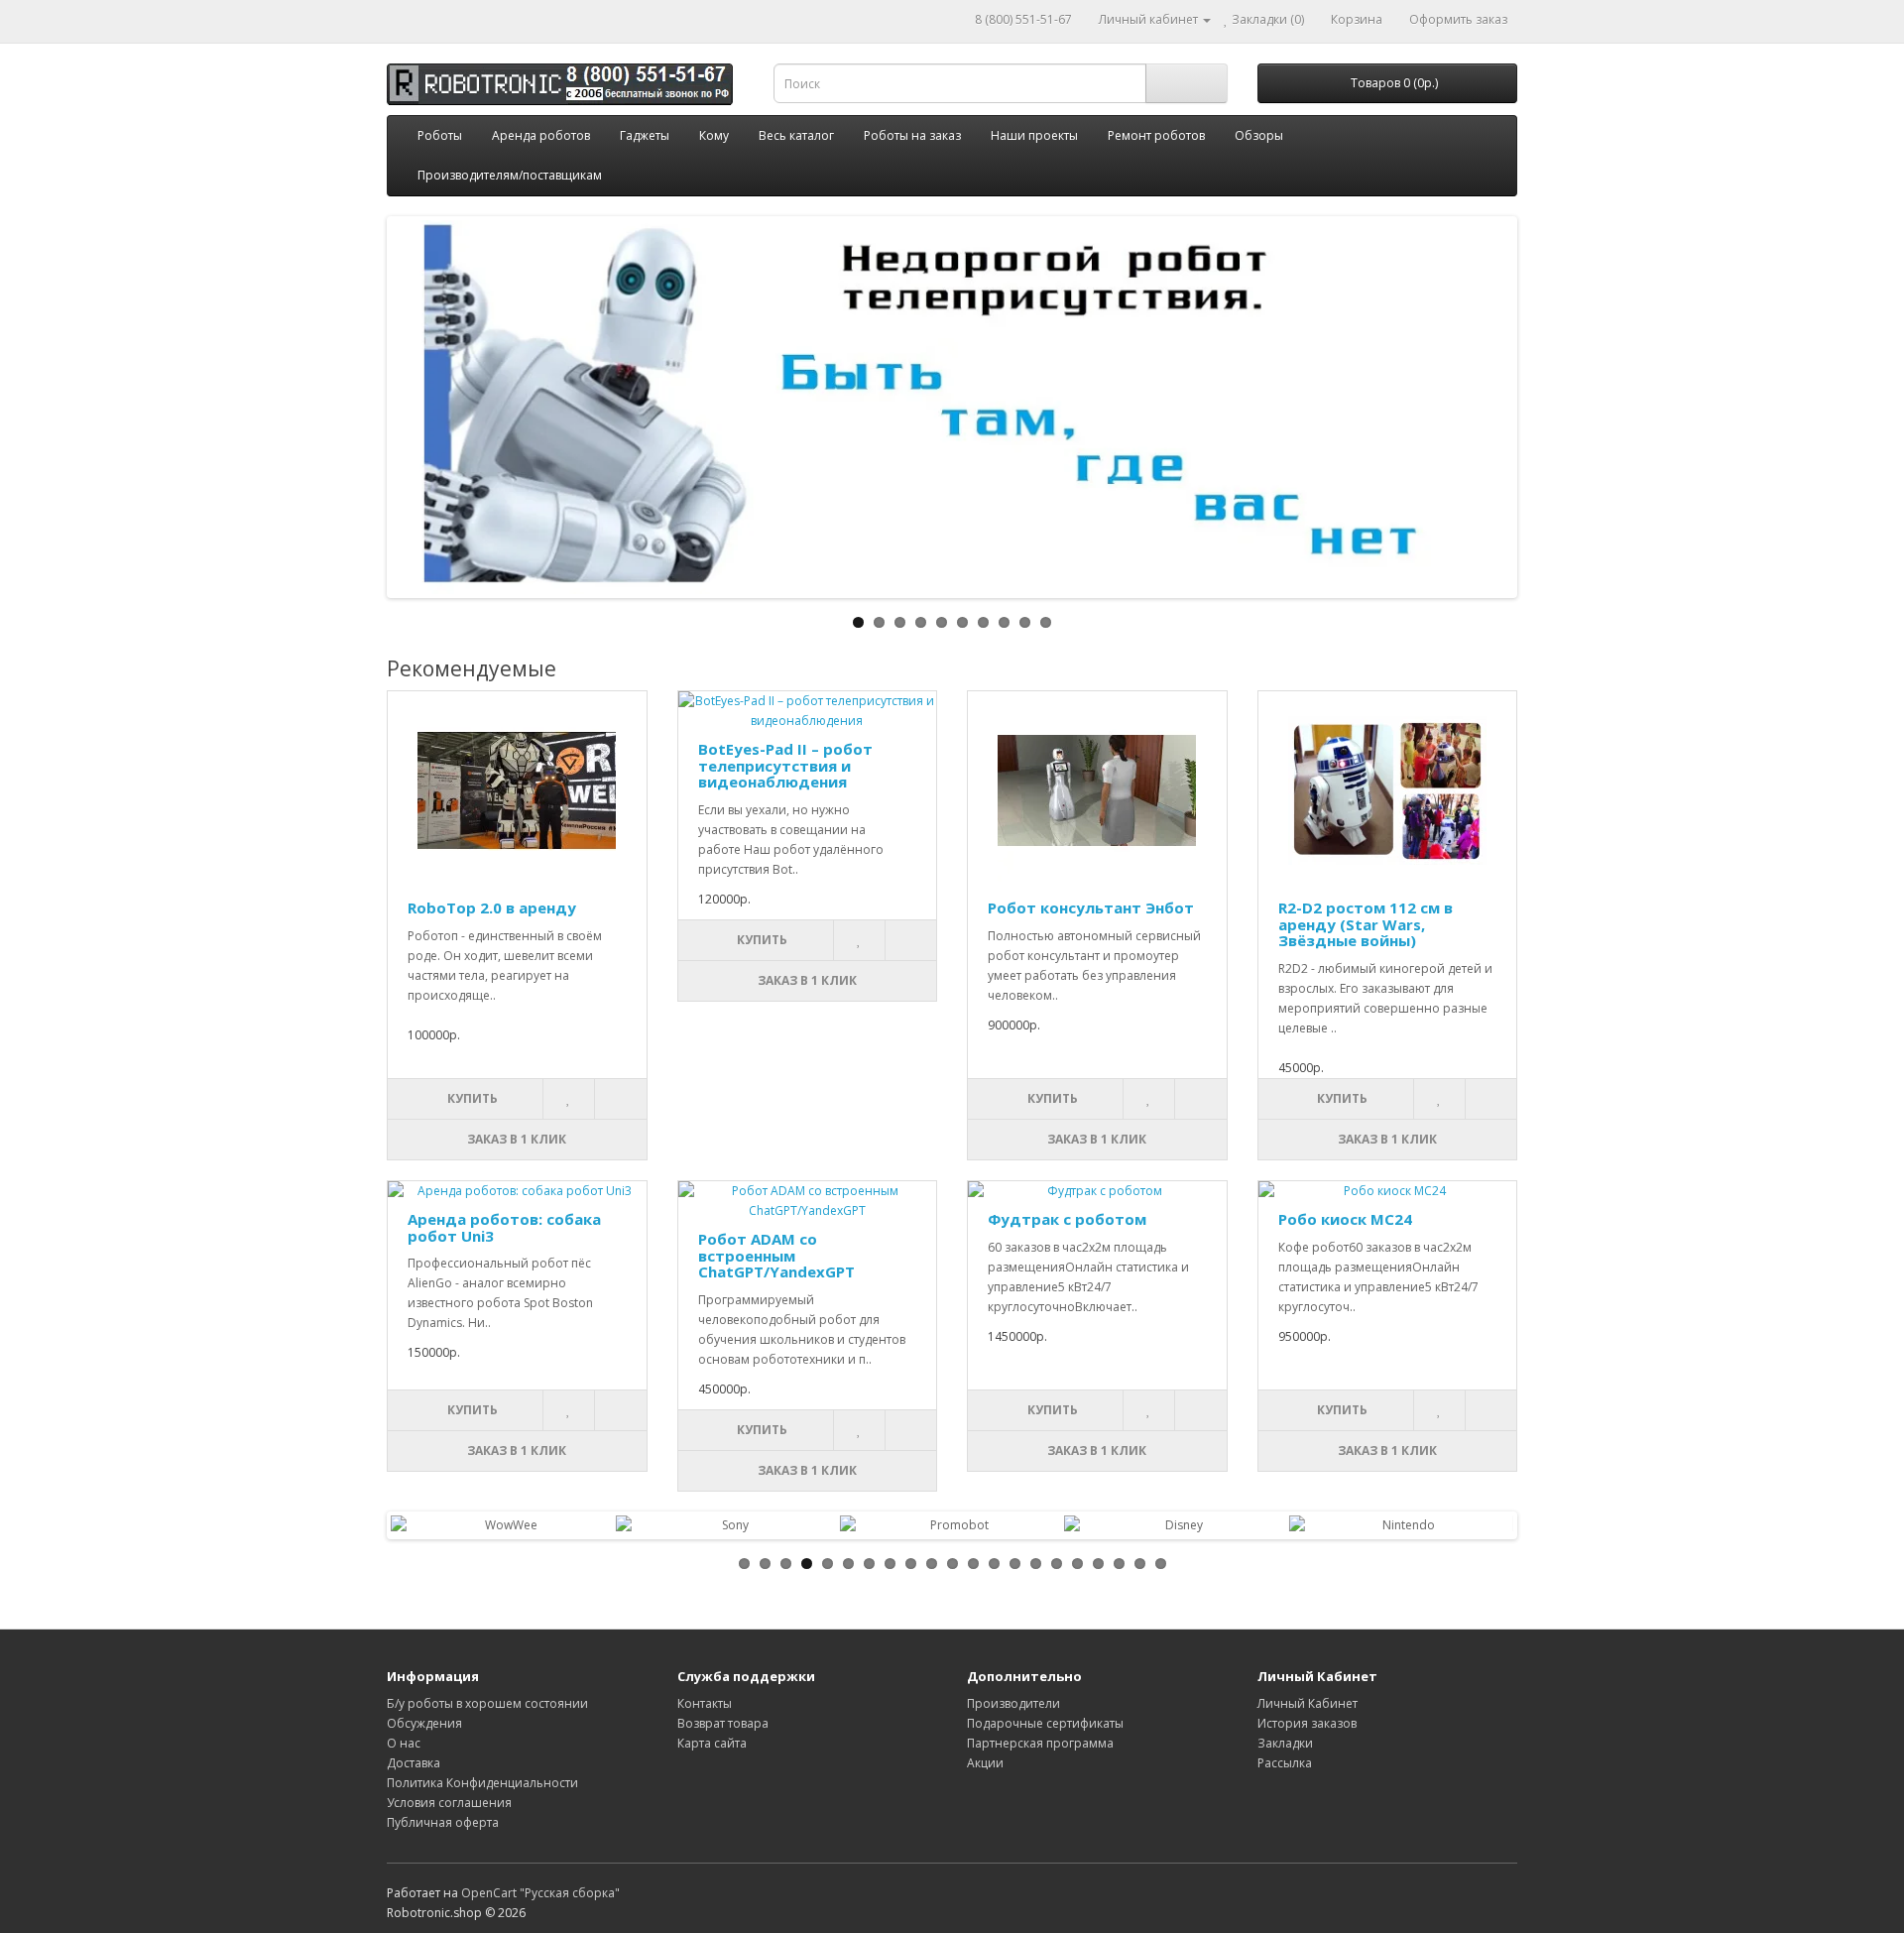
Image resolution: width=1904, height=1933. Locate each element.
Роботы (440, 135)
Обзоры (1259, 135)
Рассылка (1285, 1763)
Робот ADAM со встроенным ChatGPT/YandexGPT (776, 1255)
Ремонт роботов (1156, 135)
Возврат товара (723, 1723)
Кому (714, 135)
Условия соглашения (449, 1803)
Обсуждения (424, 1723)
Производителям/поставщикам (510, 175)
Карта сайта (712, 1743)
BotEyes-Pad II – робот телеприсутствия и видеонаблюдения (785, 765)
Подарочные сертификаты (1045, 1723)
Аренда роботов (541, 135)
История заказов (1307, 1723)
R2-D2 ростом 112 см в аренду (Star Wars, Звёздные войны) (1366, 924)
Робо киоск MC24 (1345, 1219)
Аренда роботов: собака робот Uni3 (504, 1227)
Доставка (414, 1763)
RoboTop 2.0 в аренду (492, 907)
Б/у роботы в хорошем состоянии (487, 1703)
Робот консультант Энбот (1091, 907)
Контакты (705, 1703)
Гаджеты (645, 135)
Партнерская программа (1040, 1743)
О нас (404, 1743)
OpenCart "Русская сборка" (540, 1893)
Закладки (1285, 1743)
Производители (1013, 1703)
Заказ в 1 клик (517, 1139)
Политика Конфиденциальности (482, 1783)
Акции (985, 1763)
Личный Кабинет (1308, 1703)
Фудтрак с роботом (1067, 1219)
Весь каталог (796, 135)
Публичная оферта (443, 1822)
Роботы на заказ (912, 135)
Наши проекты (1034, 135)
